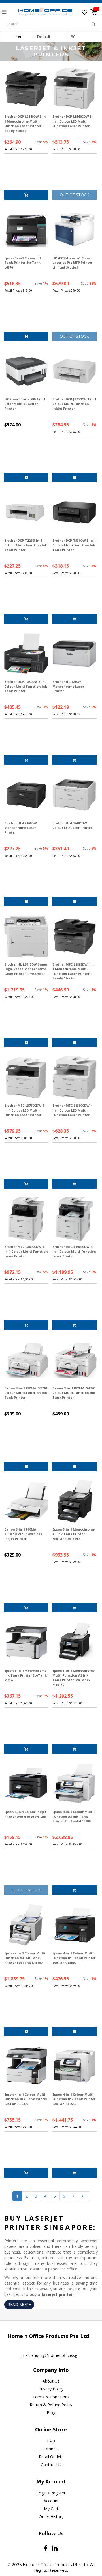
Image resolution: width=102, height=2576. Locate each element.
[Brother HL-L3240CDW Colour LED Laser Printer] (74, 795)
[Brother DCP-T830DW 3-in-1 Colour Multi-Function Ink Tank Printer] (26, 654)
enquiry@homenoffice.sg (54, 2355)
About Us (51, 2381)
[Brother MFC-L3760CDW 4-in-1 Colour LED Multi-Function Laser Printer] (26, 1077)
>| (84, 2196)
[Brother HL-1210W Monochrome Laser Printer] (74, 654)
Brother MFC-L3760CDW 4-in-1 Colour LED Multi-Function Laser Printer (25, 1110)
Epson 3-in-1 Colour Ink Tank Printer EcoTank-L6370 (23, 263)
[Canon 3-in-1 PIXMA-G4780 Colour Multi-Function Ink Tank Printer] (74, 1360)
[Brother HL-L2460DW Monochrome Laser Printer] (26, 795)
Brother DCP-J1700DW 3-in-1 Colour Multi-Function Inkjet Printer (74, 404)
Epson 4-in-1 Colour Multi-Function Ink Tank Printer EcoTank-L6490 (26, 2099)
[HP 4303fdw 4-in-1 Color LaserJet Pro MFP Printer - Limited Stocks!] (74, 230)
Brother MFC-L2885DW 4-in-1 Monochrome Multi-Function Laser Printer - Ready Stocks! (74, 971)
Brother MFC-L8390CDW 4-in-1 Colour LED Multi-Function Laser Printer (73, 1110)
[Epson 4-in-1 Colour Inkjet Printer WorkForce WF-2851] (26, 1784)
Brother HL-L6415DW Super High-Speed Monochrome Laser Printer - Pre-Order (26, 969)
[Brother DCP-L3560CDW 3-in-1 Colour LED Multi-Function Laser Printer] (74, 89)
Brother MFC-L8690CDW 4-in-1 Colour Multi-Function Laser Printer (26, 1251)
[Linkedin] (55, 2548)
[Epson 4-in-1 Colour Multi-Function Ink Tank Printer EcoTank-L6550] (74, 2066)
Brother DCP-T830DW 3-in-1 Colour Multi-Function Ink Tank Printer (26, 686)
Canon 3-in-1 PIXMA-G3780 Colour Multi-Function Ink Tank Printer (26, 1393)
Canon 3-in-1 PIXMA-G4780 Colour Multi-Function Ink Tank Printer (74, 1393)
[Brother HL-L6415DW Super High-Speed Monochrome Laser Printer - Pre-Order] (26, 936)
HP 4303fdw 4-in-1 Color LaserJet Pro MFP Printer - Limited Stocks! (73, 263)
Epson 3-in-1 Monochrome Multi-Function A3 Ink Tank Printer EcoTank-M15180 (74, 1678)
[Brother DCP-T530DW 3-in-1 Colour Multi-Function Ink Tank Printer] (74, 512)
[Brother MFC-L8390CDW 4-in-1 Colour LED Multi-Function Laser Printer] (74, 1077)
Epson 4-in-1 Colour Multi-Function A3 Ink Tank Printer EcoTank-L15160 (25, 1958)
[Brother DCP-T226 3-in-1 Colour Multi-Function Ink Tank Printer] (26, 512)
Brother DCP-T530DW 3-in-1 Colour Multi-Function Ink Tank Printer (74, 545)
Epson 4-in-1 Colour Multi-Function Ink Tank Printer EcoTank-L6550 (74, 2099)
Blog (51, 2413)
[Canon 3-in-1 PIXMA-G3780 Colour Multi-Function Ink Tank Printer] (26, 1360)
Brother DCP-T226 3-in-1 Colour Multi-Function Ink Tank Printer (26, 545)
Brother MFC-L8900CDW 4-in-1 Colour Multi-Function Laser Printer (74, 1251)
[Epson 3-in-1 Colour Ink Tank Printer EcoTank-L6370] (26, 230)
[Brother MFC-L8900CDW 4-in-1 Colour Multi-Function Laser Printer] (74, 1219)
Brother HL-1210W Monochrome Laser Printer (68, 686)
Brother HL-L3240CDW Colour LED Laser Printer (72, 825)
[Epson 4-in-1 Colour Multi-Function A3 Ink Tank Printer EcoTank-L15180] (74, 1784)
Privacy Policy (51, 2389)
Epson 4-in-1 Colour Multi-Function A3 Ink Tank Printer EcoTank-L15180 (74, 1816)
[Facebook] (45, 2548)
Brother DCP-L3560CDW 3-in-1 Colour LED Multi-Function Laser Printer (73, 121)
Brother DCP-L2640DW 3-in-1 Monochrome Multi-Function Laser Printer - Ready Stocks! (26, 124)
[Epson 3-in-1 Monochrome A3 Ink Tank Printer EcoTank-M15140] (74, 1501)
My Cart (51, 2509)
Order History (51, 2517)
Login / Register (51, 2493)
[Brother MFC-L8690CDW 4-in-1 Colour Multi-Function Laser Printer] (26, 1219)
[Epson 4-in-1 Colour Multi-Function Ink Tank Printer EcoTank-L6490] (26, 2066)
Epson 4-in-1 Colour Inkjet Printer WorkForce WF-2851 (26, 1814)
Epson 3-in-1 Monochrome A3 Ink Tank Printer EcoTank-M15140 (74, 1534)
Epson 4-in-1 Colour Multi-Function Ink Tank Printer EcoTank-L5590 (74, 1958)
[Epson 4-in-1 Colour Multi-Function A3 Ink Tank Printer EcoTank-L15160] (26, 1925)
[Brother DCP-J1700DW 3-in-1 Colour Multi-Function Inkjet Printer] (74, 371)
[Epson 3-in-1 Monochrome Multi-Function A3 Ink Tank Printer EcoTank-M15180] (74, 1643)
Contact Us (51, 2465)
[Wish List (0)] (85, 12)
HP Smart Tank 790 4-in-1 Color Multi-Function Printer (25, 404)
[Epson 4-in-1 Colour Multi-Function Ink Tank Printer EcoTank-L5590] (74, 1925)
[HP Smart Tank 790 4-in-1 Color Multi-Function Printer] (26, 371)
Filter (17, 36)
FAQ (51, 2441)
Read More (19, 2304)
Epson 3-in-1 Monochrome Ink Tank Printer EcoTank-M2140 (26, 1675)
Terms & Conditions (51, 2397)
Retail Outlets (51, 2457)
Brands (51, 2449)
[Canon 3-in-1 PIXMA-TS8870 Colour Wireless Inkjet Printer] (26, 1501)
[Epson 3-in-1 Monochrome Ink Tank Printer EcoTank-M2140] (26, 1643)
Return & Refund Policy (51, 2405)
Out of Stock (74, 195)
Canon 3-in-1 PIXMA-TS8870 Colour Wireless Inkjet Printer (23, 1534)
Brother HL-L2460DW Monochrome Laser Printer (21, 828)
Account (51, 2501)
